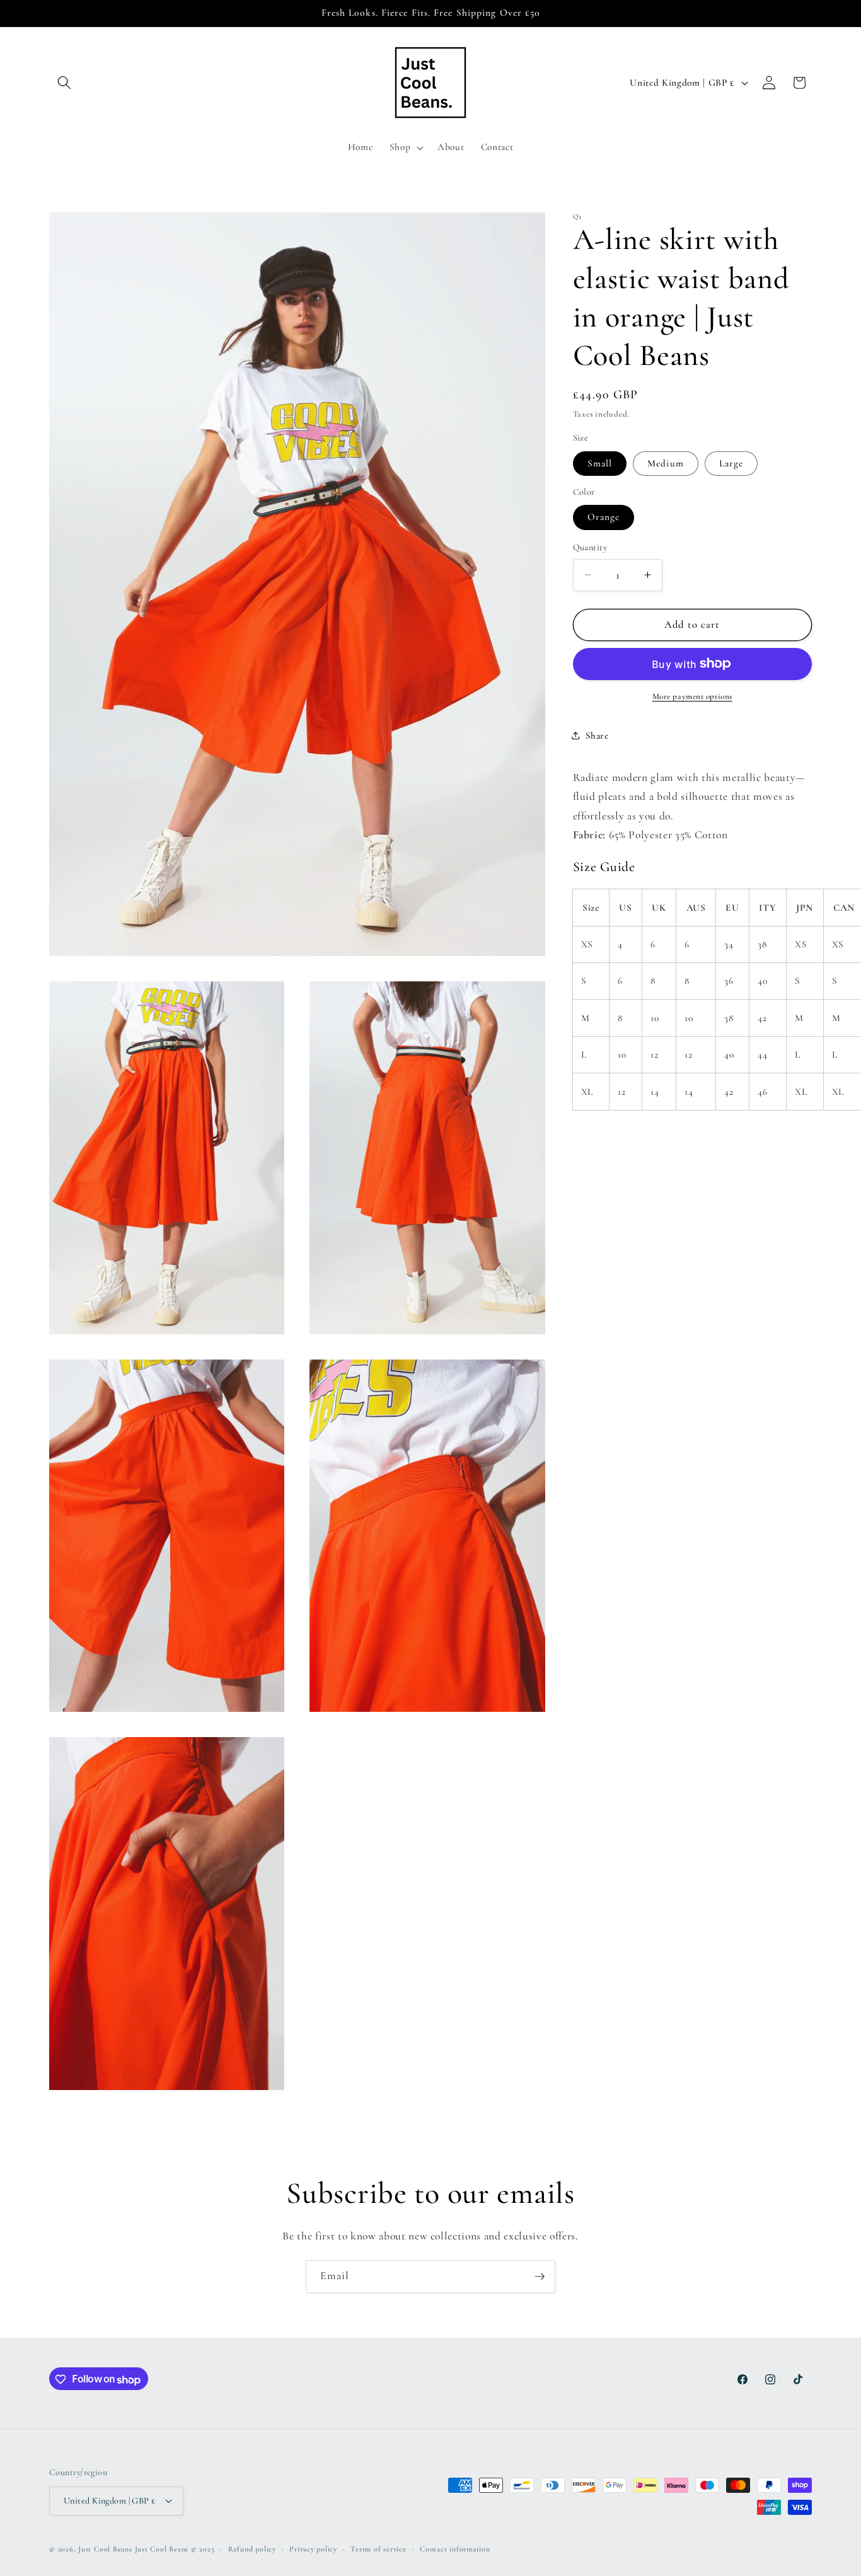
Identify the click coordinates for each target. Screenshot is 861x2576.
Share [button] (597, 735)
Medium (666, 463)
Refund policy (252, 2548)
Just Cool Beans (105, 2549)
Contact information (455, 2548)
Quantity (590, 547)
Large (731, 463)
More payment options (692, 696)
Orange (604, 517)
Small (600, 463)
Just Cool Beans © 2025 (175, 2549)
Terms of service (378, 2548)
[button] (64, 83)
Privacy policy (313, 2548)
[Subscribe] (540, 2277)
